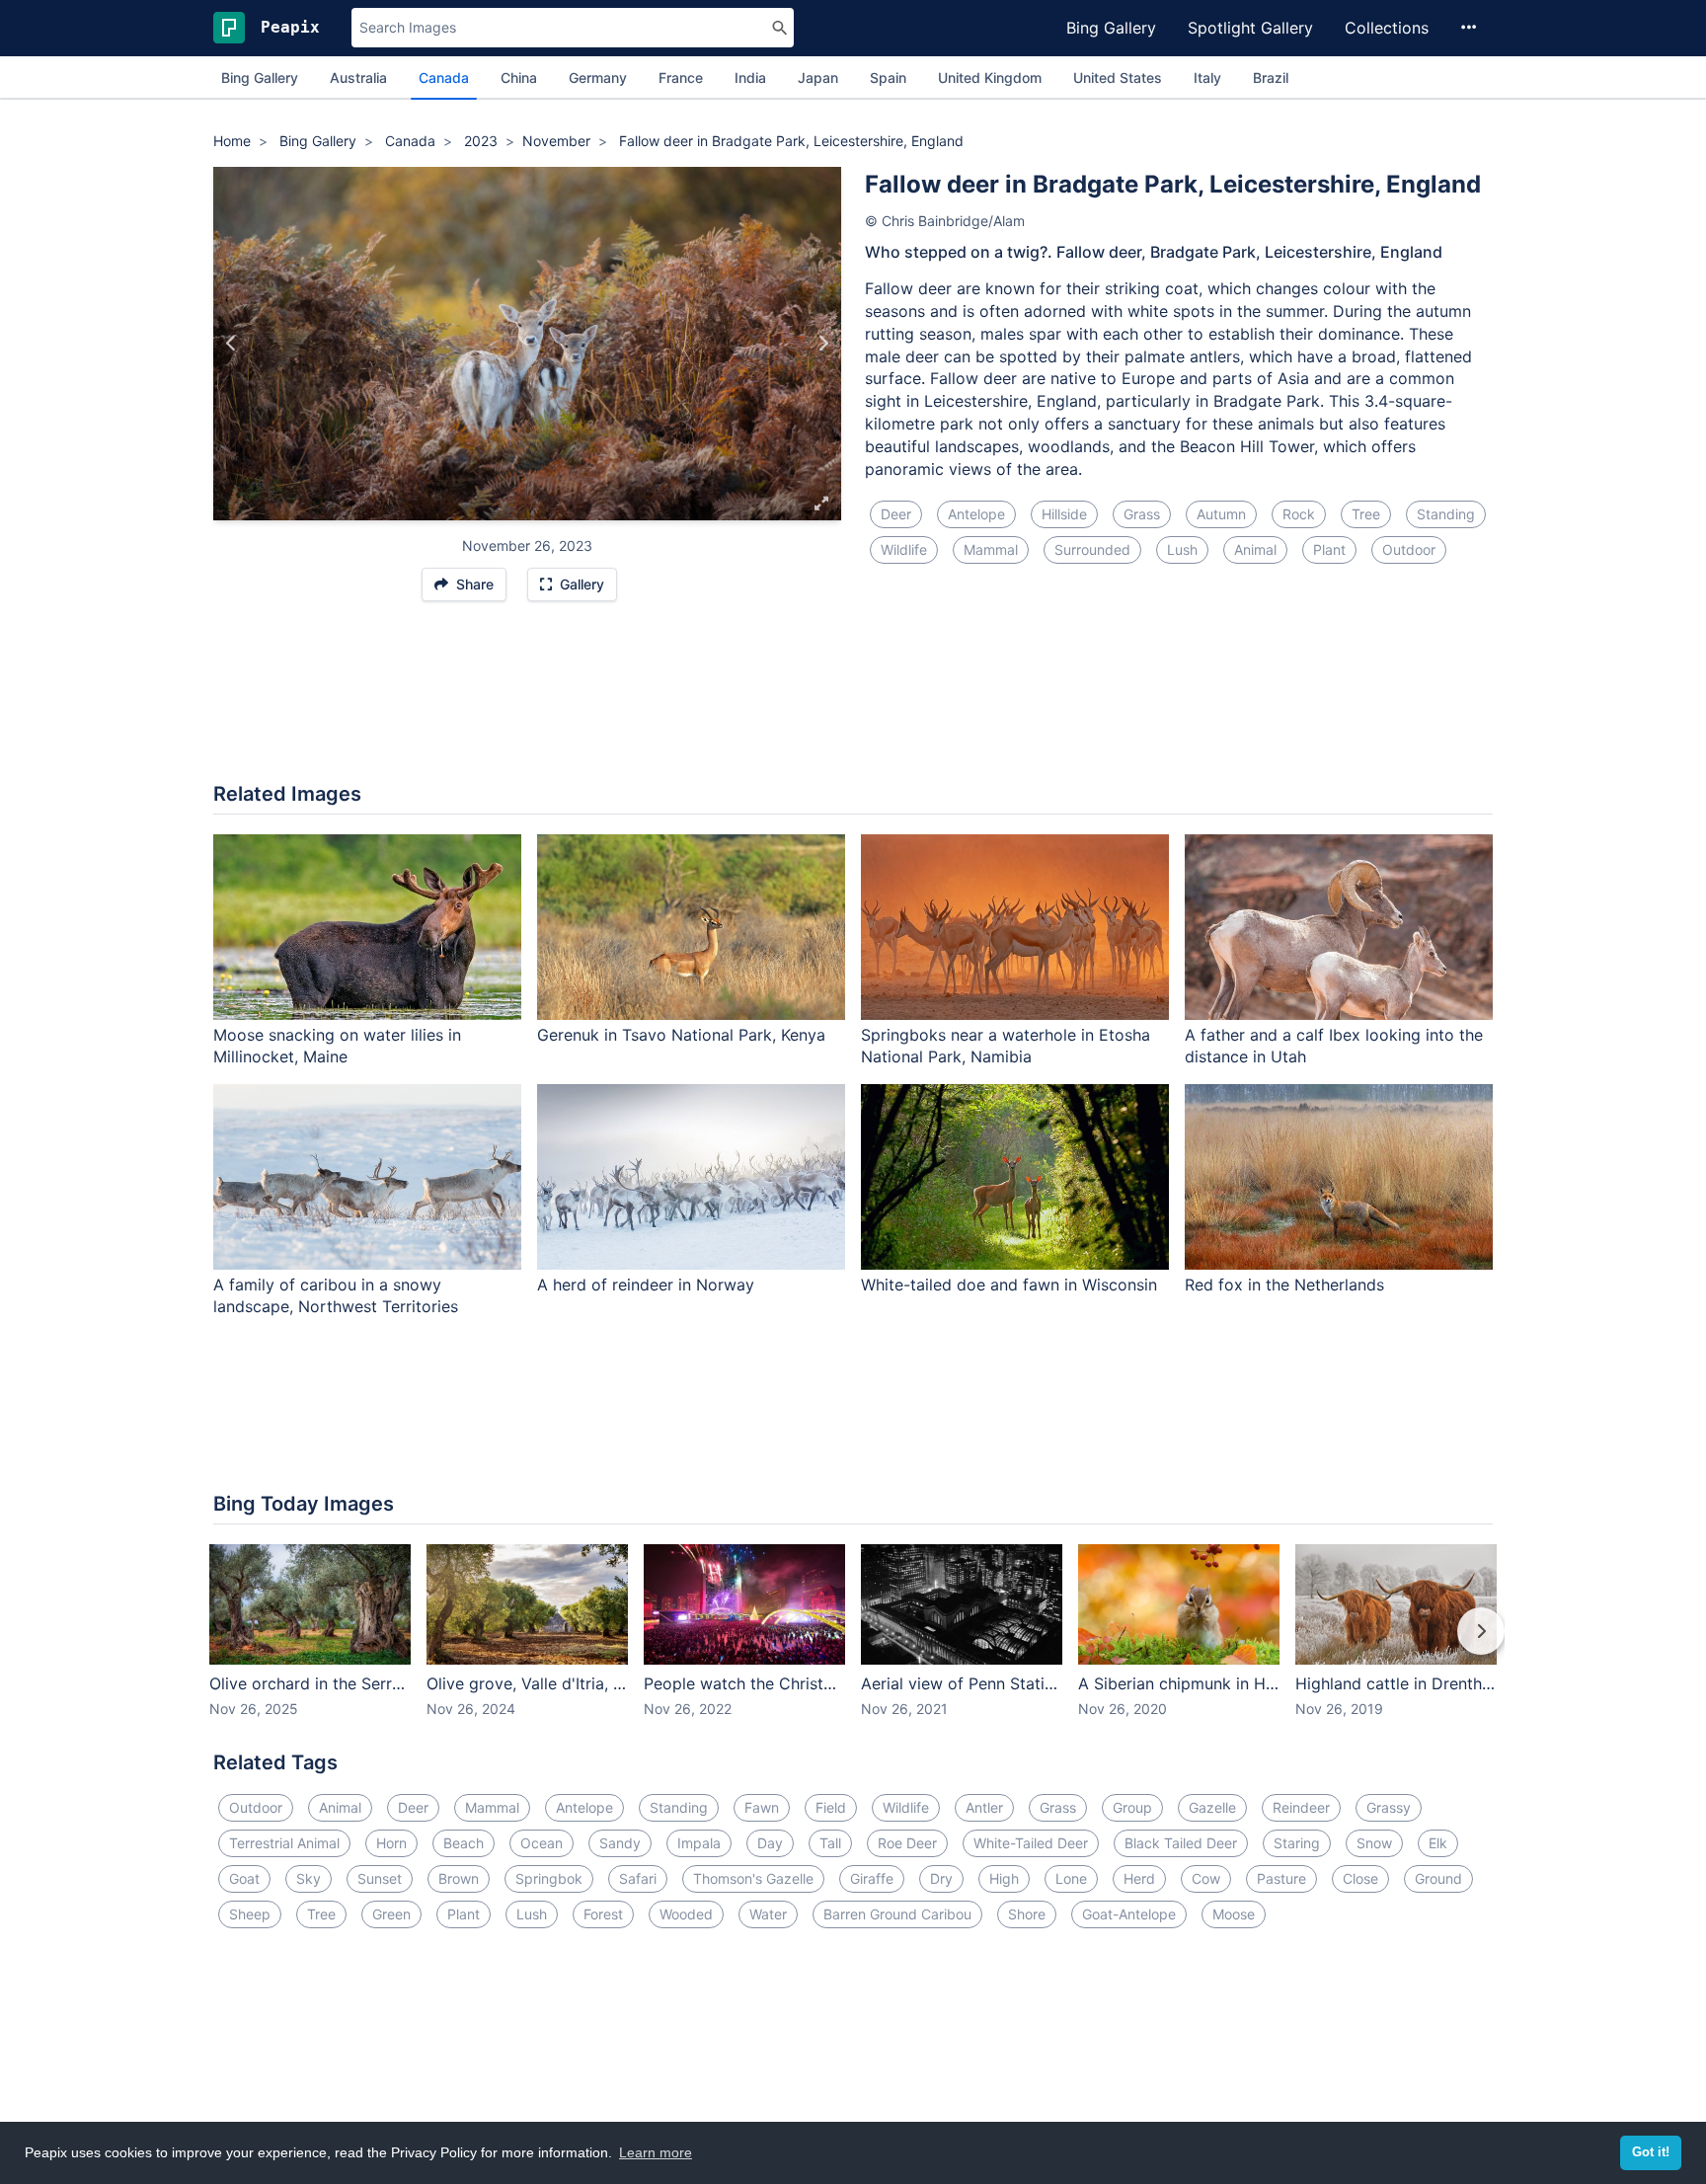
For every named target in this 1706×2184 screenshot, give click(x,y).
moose (1234, 1914)
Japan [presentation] (818, 78)
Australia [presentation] (358, 78)
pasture (1281, 1878)
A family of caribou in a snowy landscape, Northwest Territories (336, 1296)
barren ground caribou (897, 1914)
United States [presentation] (1118, 78)
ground (1438, 1878)
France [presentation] (681, 78)
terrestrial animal (284, 1843)
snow (1374, 1843)
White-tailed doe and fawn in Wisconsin (1009, 1285)
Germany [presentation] (598, 78)
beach (464, 1843)
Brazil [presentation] (1271, 78)
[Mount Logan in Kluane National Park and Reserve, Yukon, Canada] (232, 344)
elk (1438, 1843)
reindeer (1301, 1807)
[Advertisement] (853, 702)
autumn (1221, 514)
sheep (250, 1914)
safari (638, 1878)
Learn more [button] (656, 2152)
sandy (620, 1843)
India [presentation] (750, 78)
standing (1446, 514)
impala (699, 1843)
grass (1142, 514)
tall (830, 1843)
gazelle (1212, 1807)
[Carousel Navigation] (853, 1645)
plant (1329, 549)
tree (1366, 514)
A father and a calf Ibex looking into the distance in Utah (1334, 1046)
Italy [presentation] (1207, 78)
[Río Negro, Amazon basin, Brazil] (823, 344)
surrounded (1092, 549)
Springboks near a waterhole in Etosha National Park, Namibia (1006, 1046)
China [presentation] (519, 78)
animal (1255, 549)
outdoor (1409, 549)
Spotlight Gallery (1250, 28)
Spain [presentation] (888, 78)
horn (391, 1843)
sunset (380, 1878)
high (1004, 1878)
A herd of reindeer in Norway (646, 1285)
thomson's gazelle (753, 1878)
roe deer (907, 1843)
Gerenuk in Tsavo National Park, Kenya (681, 1035)
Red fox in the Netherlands (1284, 1285)
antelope (976, 514)
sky (309, 1878)
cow (1206, 1878)
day (770, 1843)
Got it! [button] (1651, 2152)
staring (1297, 1843)
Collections (1387, 28)
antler (984, 1807)
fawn (762, 1807)
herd (1139, 1878)
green (391, 1914)
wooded (686, 1914)
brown (459, 1878)
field (831, 1807)
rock (1299, 514)
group (1132, 1807)
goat (244, 1878)
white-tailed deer (1031, 1843)
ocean (542, 1843)
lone (1071, 1878)
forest (603, 1914)
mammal (991, 549)
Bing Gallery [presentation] (260, 78)
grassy (1389, 1807)
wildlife (904, 549)
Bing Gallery (1111, 28)
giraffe (872, 1878)
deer (896, 514)
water (768, 1914)
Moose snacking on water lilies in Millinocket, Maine (337, 1046)
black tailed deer (1181, 1843)
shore (1027, 1914)
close (1360, 1878)
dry (941, 1878)
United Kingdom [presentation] (990, 78)
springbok (549, 1878)
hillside (1064, 514)
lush (1182, 549)
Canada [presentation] (444, 78)
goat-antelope (1129, 1914)
